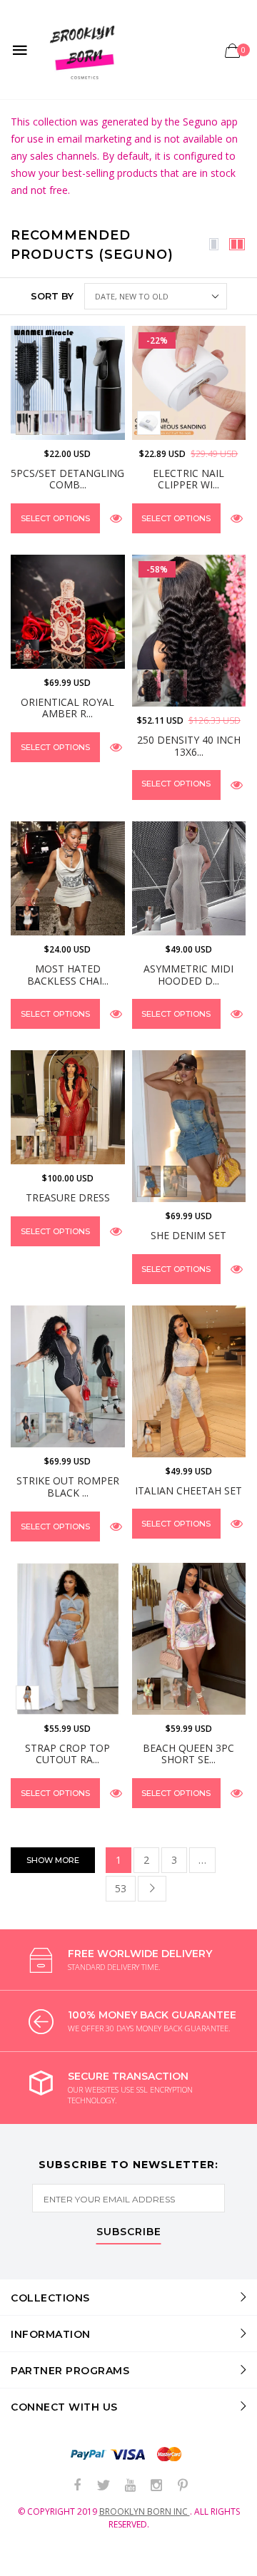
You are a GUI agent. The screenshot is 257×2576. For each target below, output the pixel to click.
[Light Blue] (27, 1697)
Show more (53, 1860)
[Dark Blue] (81, 1427)
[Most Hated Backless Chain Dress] (68, 878)
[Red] (81, 1148)
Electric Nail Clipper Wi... (188, 479)
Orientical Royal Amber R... (67, 708)
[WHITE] (149, 422)
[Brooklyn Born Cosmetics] (85, 50)
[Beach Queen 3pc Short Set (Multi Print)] (189, 1639)
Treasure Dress (68, 1197)
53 (121, 1888)
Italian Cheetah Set (188, 1490)
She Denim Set (188, 1235)
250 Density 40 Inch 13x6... (189, 746)
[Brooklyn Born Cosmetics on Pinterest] (183, 2486)
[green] (149, 1693)
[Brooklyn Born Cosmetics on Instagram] (156, 2486)
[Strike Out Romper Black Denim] (68, 1376)
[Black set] (27, 422)
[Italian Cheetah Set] (189, 1381)
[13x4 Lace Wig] (149, 685)
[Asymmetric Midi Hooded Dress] (189, 878)
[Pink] (27, 1148)
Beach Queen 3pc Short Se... (188, 1754)
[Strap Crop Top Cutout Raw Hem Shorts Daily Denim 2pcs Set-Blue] (68, 1639)
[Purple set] (54, 422)
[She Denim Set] (189, 1126)
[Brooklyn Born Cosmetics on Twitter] (104, 2486)
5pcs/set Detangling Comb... (67, 479)
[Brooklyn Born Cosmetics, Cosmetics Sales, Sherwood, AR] (36, 2562)
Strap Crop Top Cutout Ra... (67, 1754)
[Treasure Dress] (68, 1107)
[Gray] (27, 1427)
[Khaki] (54, 1423)
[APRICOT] (54, 1148)
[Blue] (149, 1181)
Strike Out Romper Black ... (68, 1487)
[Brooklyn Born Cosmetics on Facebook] (77, 2486)
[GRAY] (149, 918)
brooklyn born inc (145, 2511)
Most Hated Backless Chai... (68, 975)
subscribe (129, 2232)
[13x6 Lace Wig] (175, 685)
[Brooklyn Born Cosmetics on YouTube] (130, 2486)
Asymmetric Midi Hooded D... (188, 975)
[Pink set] (81, 422)
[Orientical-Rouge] (27, 651)
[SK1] (149, 1436)
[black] (175, 1181)
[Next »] (152, 1889)
